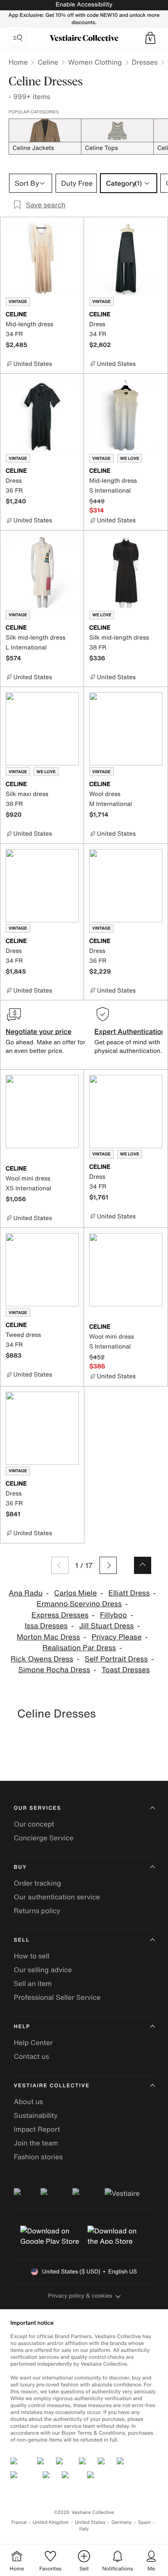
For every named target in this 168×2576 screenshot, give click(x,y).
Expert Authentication (130, 1031)
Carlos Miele (76, 1593)
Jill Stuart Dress (107, 1626)
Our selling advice (43, 1970)
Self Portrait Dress (116, 1659)
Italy (84, 2529)
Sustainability (36, 2115)
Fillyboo (114, 1615)
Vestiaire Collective (52, 2086)
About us (28, 2101)
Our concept (34, 1824)
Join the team (36, 2143)
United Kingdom (51, 2522)
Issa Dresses (46, 1626)
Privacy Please (116, 1637)
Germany (121, 2522)
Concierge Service (44, 1838)
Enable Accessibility (84, 5)
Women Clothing (95, 62)
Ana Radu (26, 1593)
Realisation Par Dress (79, 1648)
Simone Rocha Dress (54, 1670)
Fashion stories (38, 2157)
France (19, 2522)
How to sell (32, 1956)
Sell (22, 1940)
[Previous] (60, 1565)
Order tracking (37, 1883)
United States (90, 2522)
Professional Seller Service (57, 1997)
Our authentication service (57, 1897)
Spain (144, 2522)
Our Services (37, 1808)
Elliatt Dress (129, 1593)
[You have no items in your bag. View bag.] (150, 38)
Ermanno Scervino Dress (79, 1604)
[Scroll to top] (143, 1565)
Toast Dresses (126, 1670)
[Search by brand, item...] (18, 38)
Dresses (145, 62)
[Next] (108, 1565)
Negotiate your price (39, 1031)
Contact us (31, 2056)
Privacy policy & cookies (80, 2296)
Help (22, 2027)
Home (18, 62)
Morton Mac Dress (48, 1637)
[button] (150, 38)
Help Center (33, 2042)
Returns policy (37, 1911)
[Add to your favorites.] (74, 315)
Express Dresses (60, 1615)
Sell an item (33, 1983)
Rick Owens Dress (42, 1659)
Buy (20, 1867)
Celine (48, 62)
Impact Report (37, 2129)
